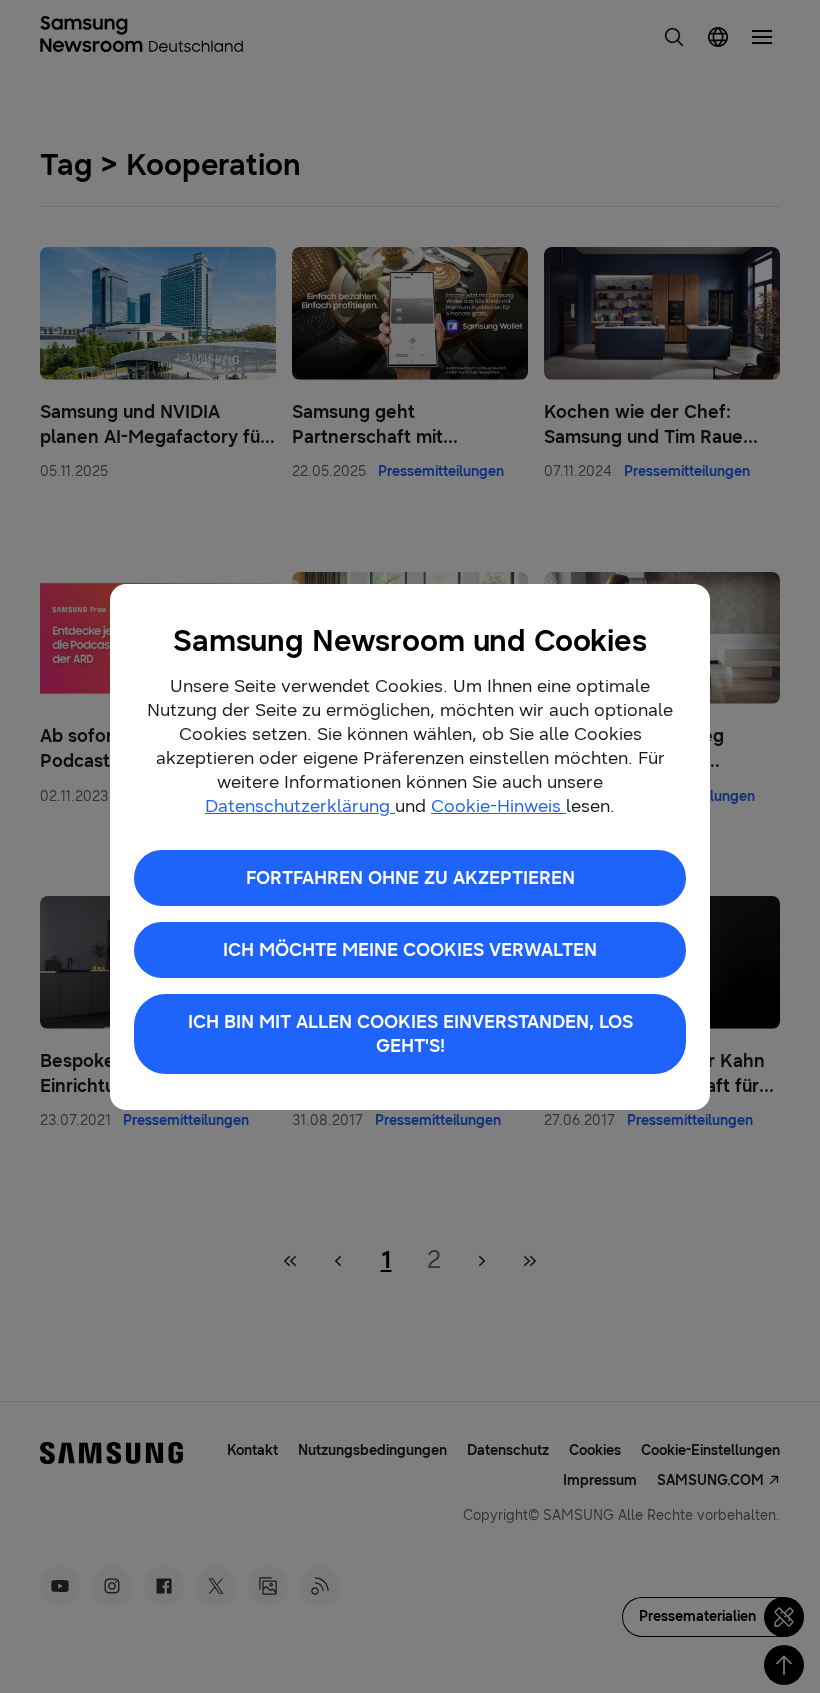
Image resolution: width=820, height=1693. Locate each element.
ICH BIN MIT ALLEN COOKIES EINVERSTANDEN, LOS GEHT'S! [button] (410, 1034)
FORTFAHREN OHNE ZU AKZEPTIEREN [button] (410, 878)
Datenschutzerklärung (300, 806)
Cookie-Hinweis (498, 806)
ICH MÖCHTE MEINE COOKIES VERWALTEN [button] (410, 950)
